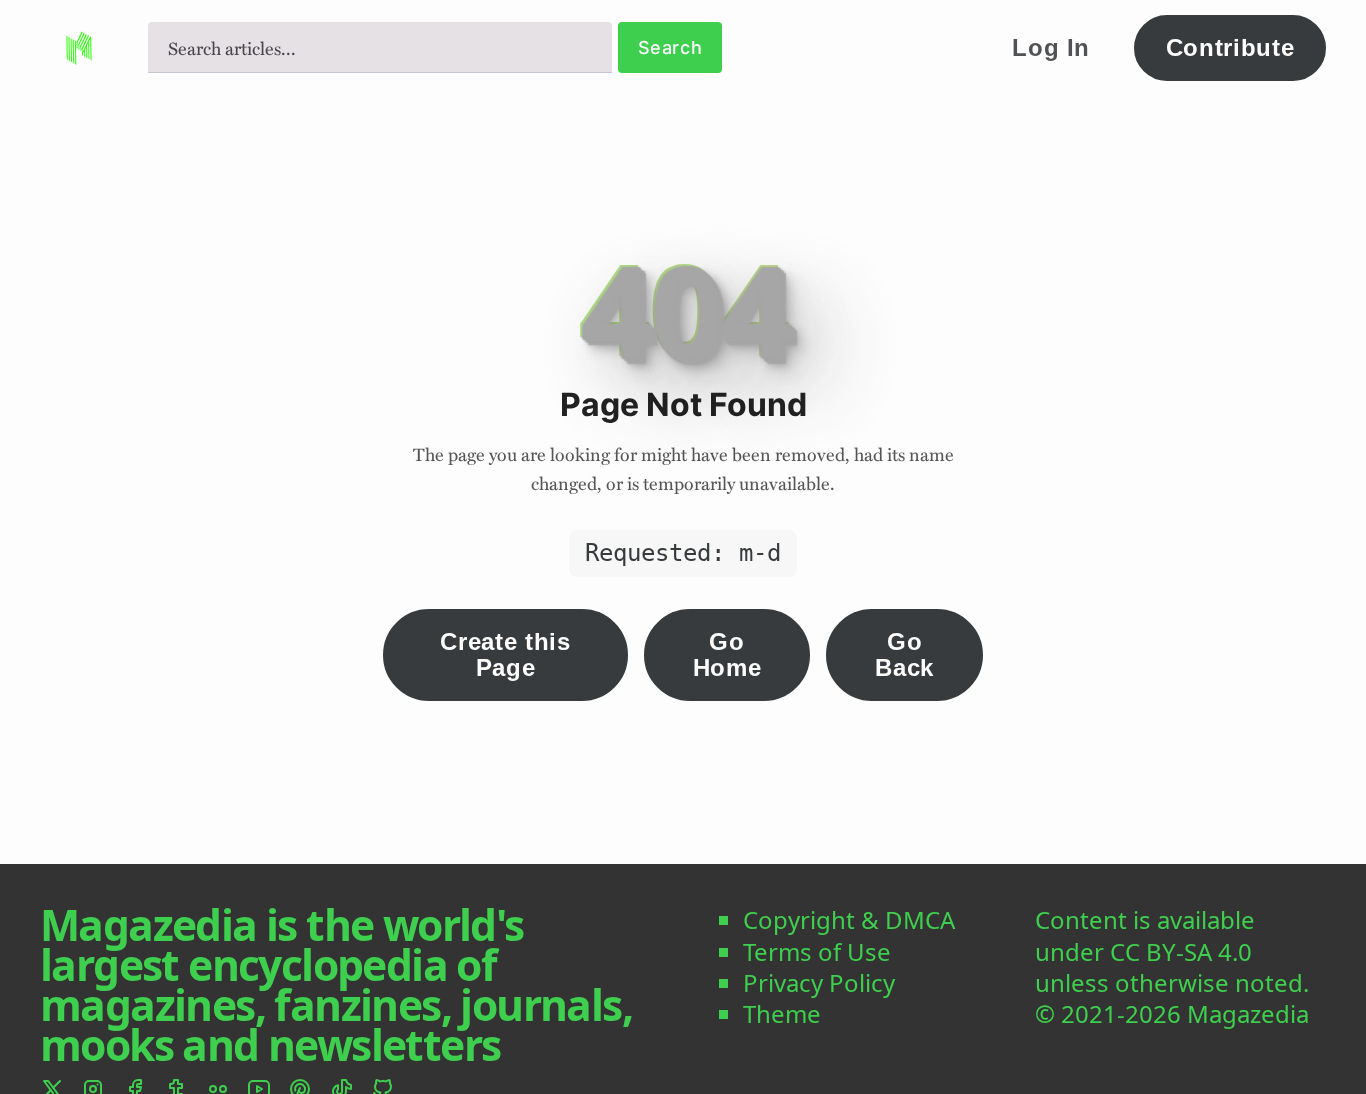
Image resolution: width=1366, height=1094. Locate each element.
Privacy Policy (819, 982)
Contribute (1230, 47)
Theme (782, 1013)
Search (670, 47)
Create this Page (505, 654)
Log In (1051, 47)
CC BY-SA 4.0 (1181, 951)
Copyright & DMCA (849, 919)
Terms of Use (817, 951)
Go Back (904, 654)
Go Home (727, 654)
